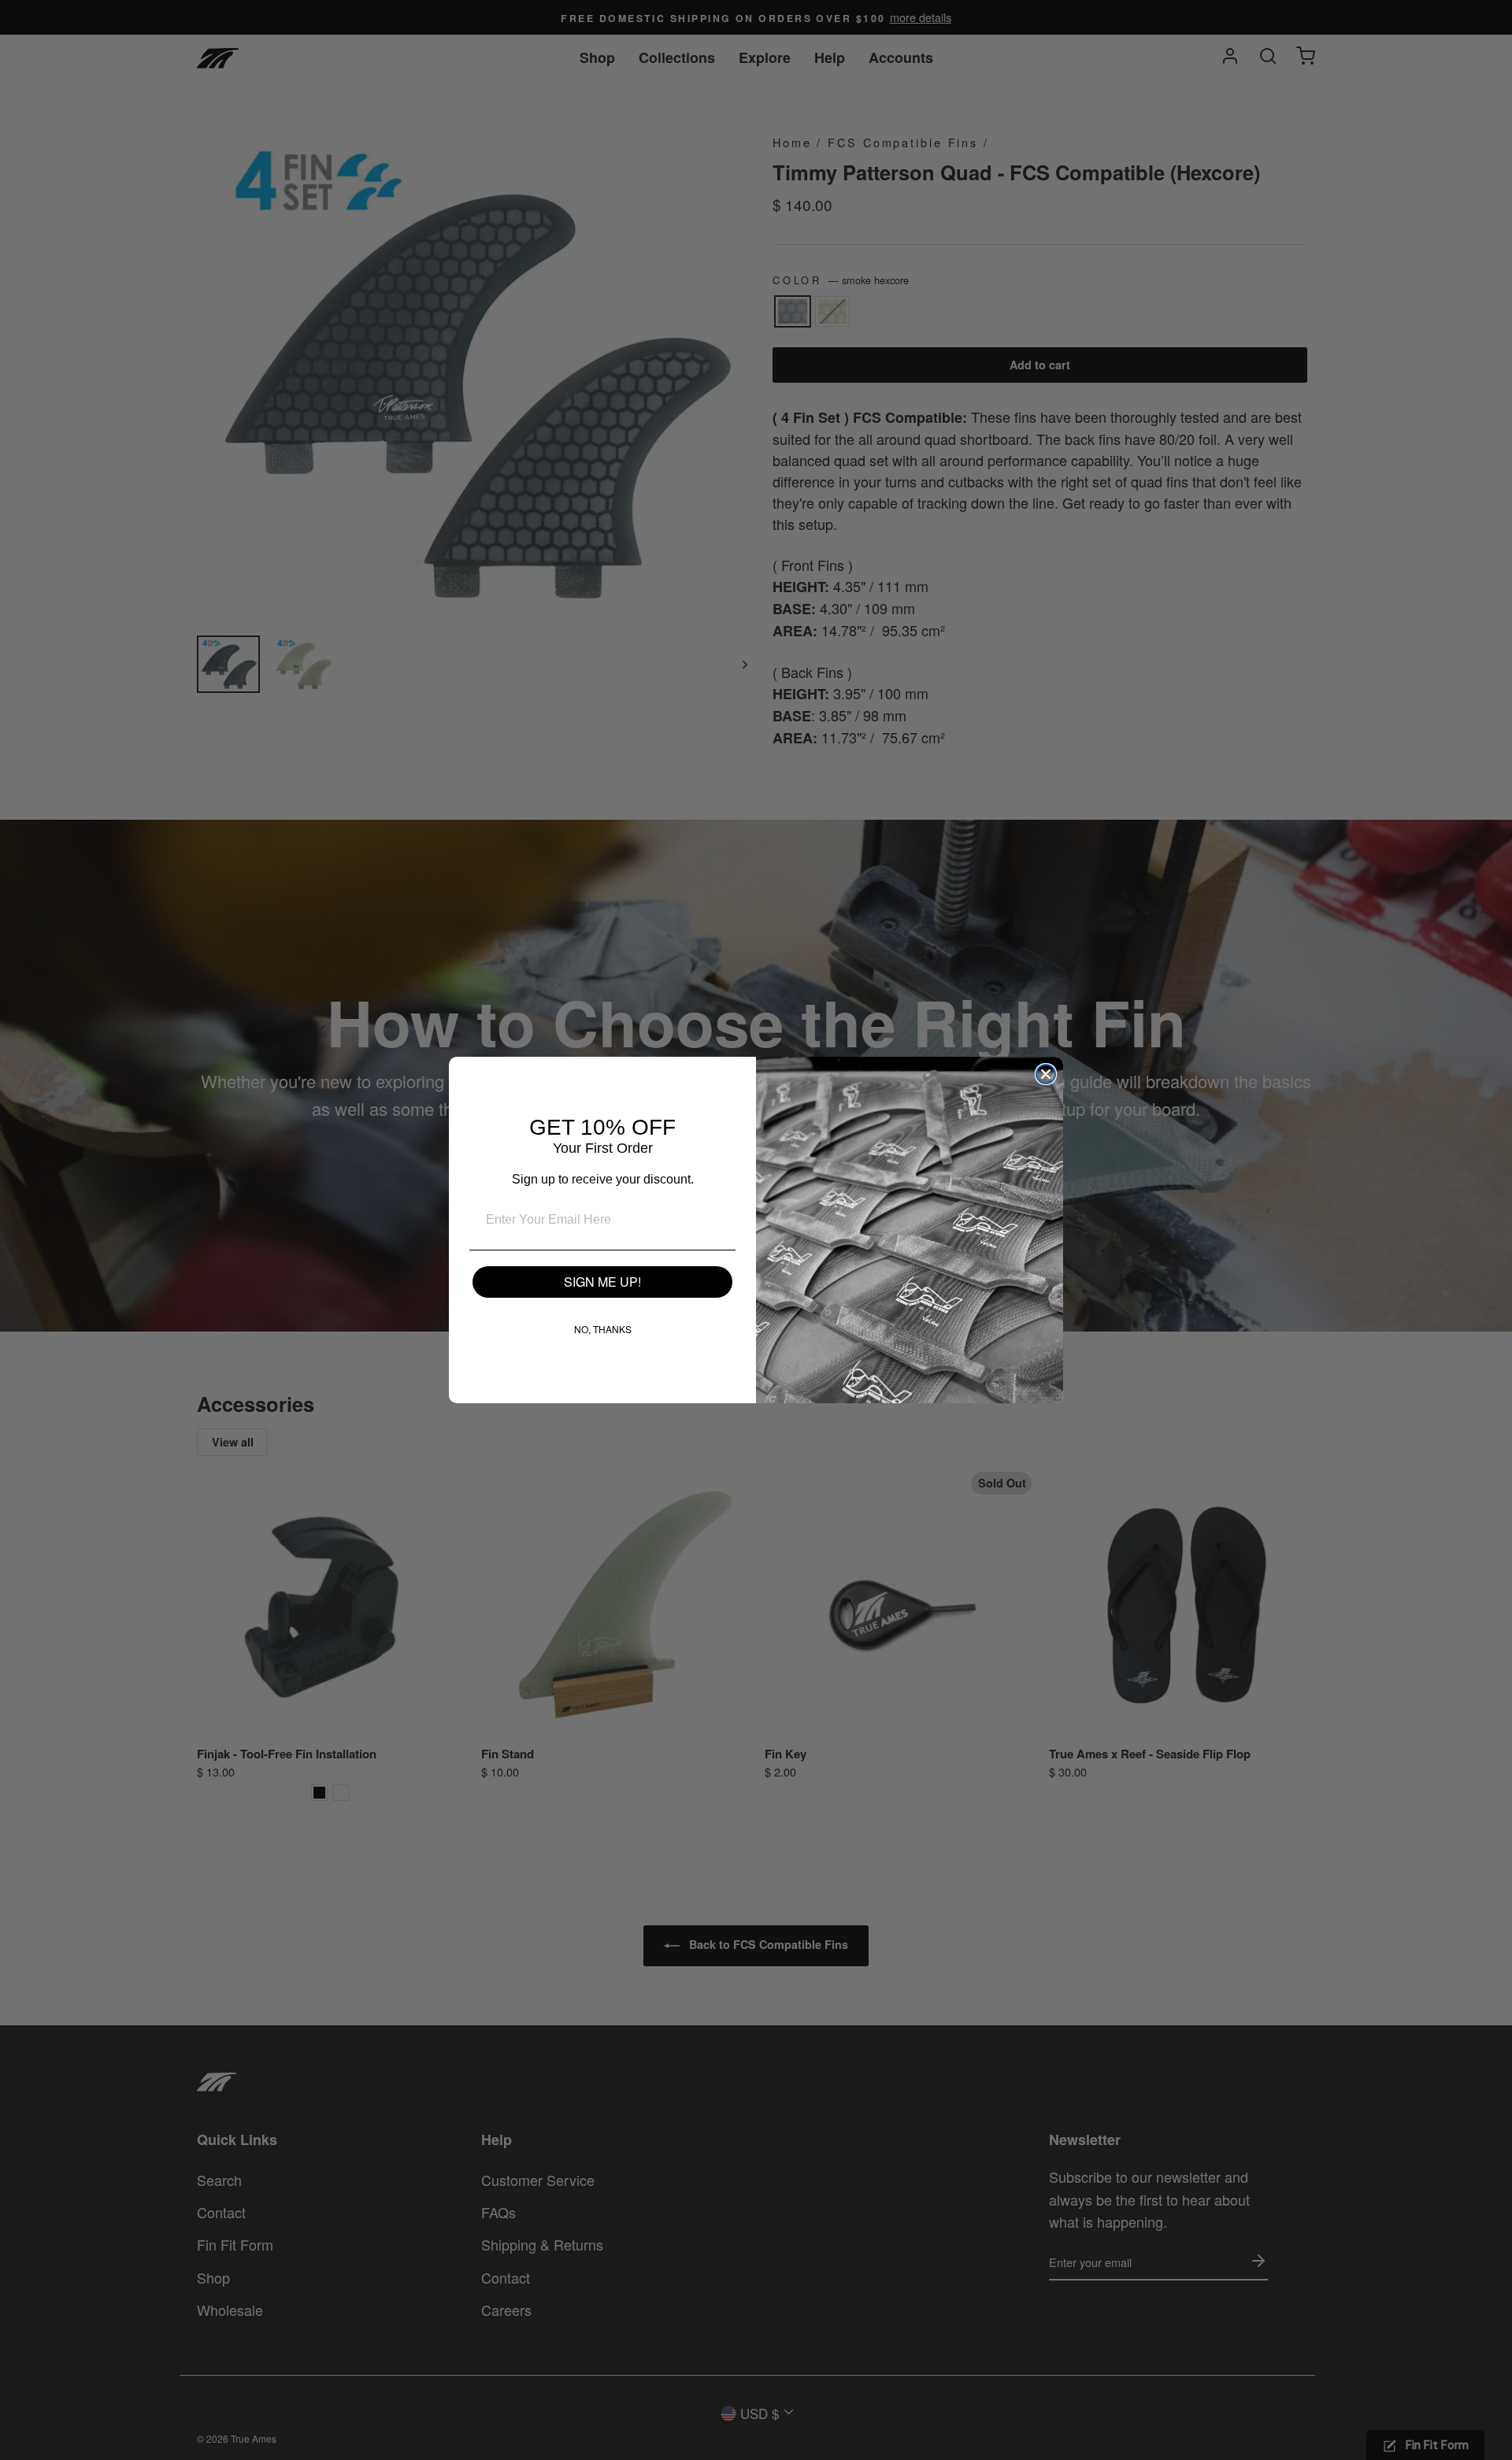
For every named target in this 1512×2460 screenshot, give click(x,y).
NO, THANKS (603, 1329)
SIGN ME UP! (602, 1282)
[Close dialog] (1046, 1074)
